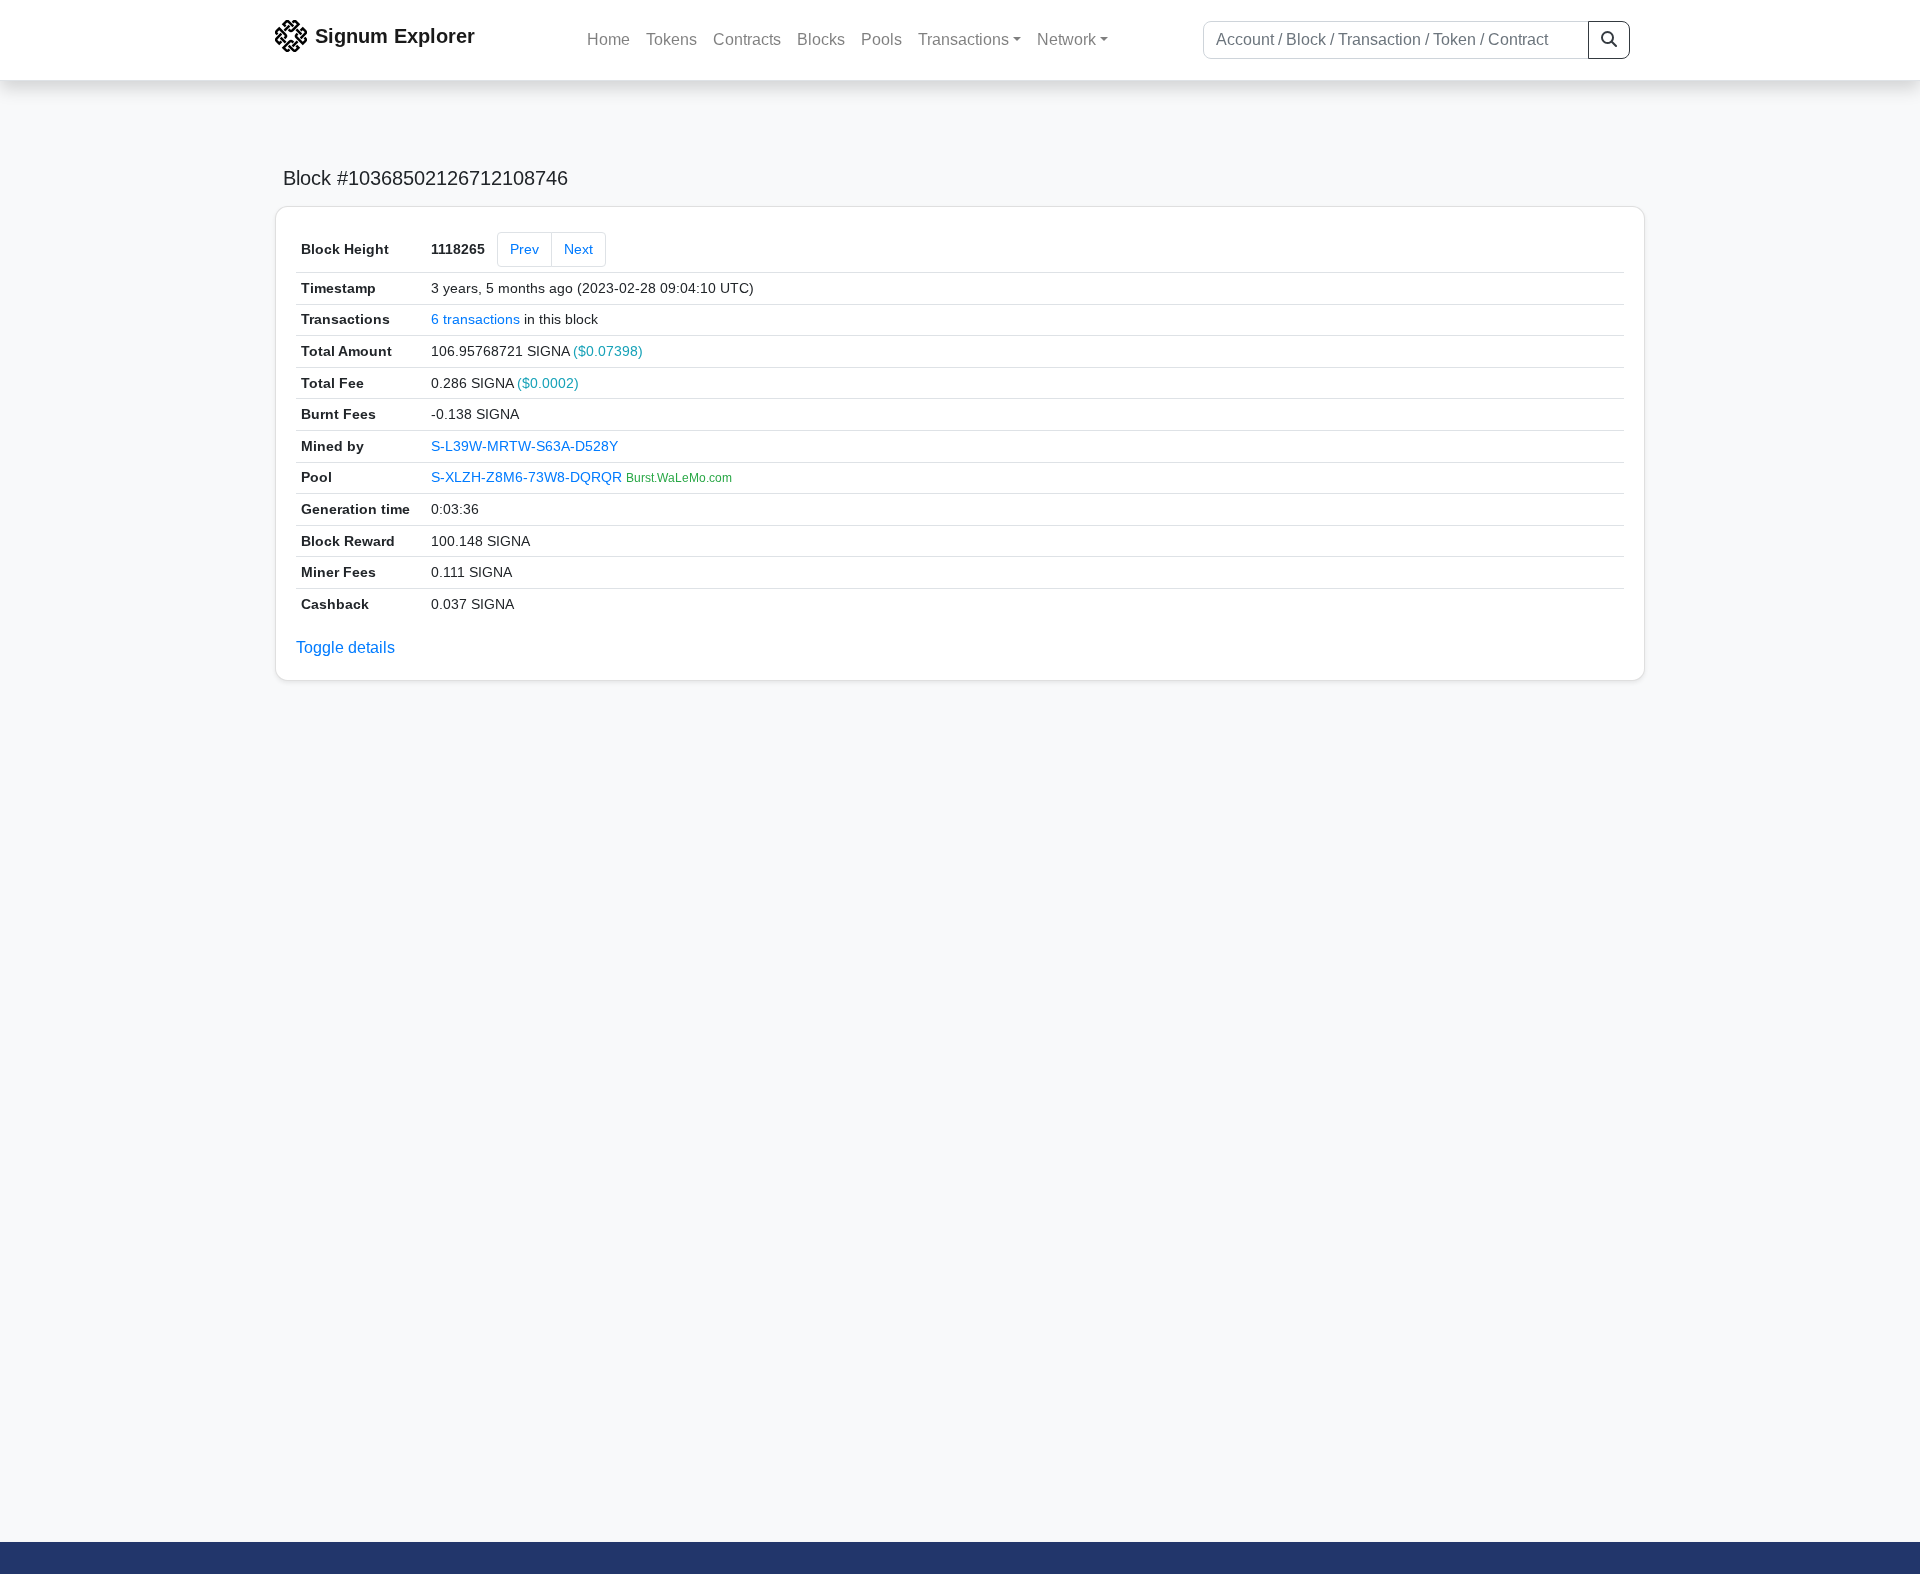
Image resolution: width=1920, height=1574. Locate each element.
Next (578, 249)
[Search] (1609, 40)
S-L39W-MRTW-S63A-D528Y (524, 446)
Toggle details (345, 647)
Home (608, 39)
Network (1066, 39)
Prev (524, 249)
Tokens (671, 39)
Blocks (821, 39)
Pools (881, 39)
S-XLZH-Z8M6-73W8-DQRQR (528, 477)
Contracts (747, 39)
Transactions (963, 39)
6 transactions (475, 319)
